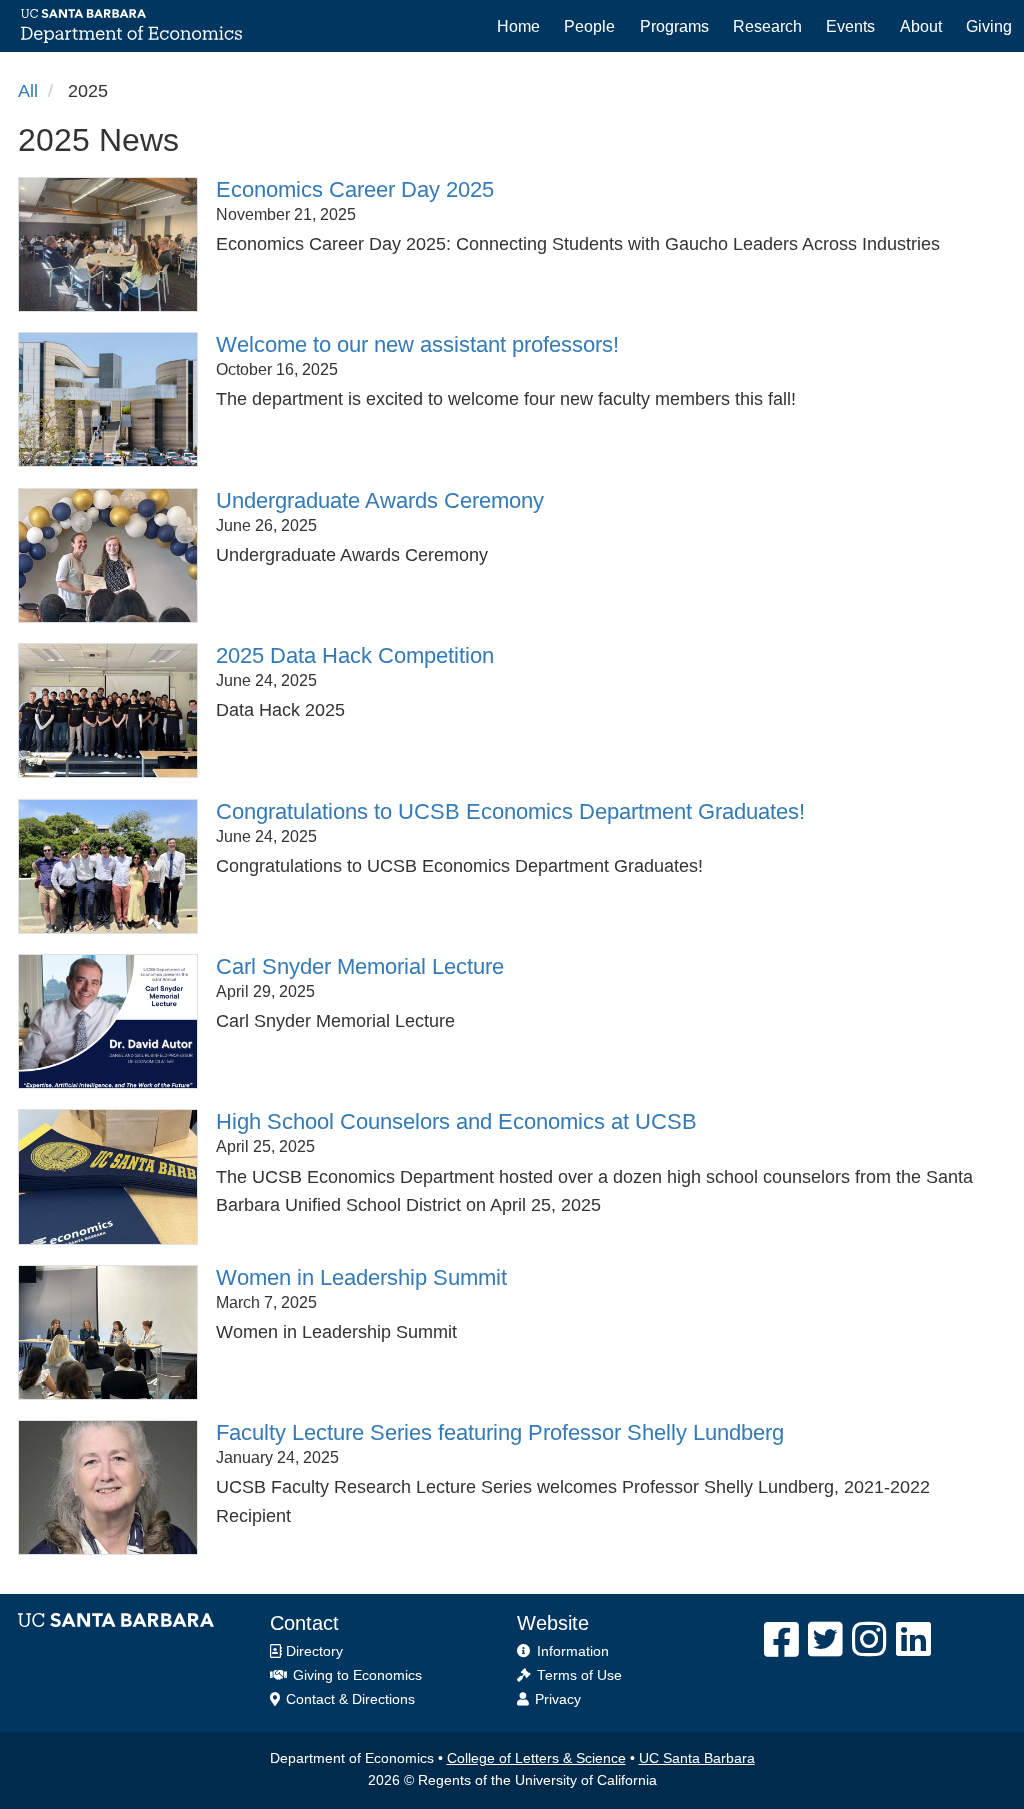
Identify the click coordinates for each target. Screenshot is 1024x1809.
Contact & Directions (348, 1699)
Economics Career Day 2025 (355, 189)
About (921, 26)
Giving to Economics (355, 1675)
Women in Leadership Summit (361, 1277)
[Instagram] (869, 1640)
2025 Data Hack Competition (355, 655)
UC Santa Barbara (697, 1758)
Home (518, 26)
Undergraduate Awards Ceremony (380, 500)
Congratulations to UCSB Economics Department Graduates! (510, 811)
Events (850, 26)
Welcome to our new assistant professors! (417, 344)
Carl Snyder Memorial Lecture (360, 966)
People (589, 26)
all (28, 91)
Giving (989, 26)
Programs (674, 26)
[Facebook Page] (781, 1640)
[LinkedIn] (913, 1640)
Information (573, 1651)
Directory (312, 1651)
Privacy (558, 1699)
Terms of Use (579, 1675)
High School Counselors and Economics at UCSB (456, 1121)
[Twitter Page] (825, 1640)
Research (767, 26)
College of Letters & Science (536, 1758)
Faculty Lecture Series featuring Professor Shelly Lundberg (500, 1432)
